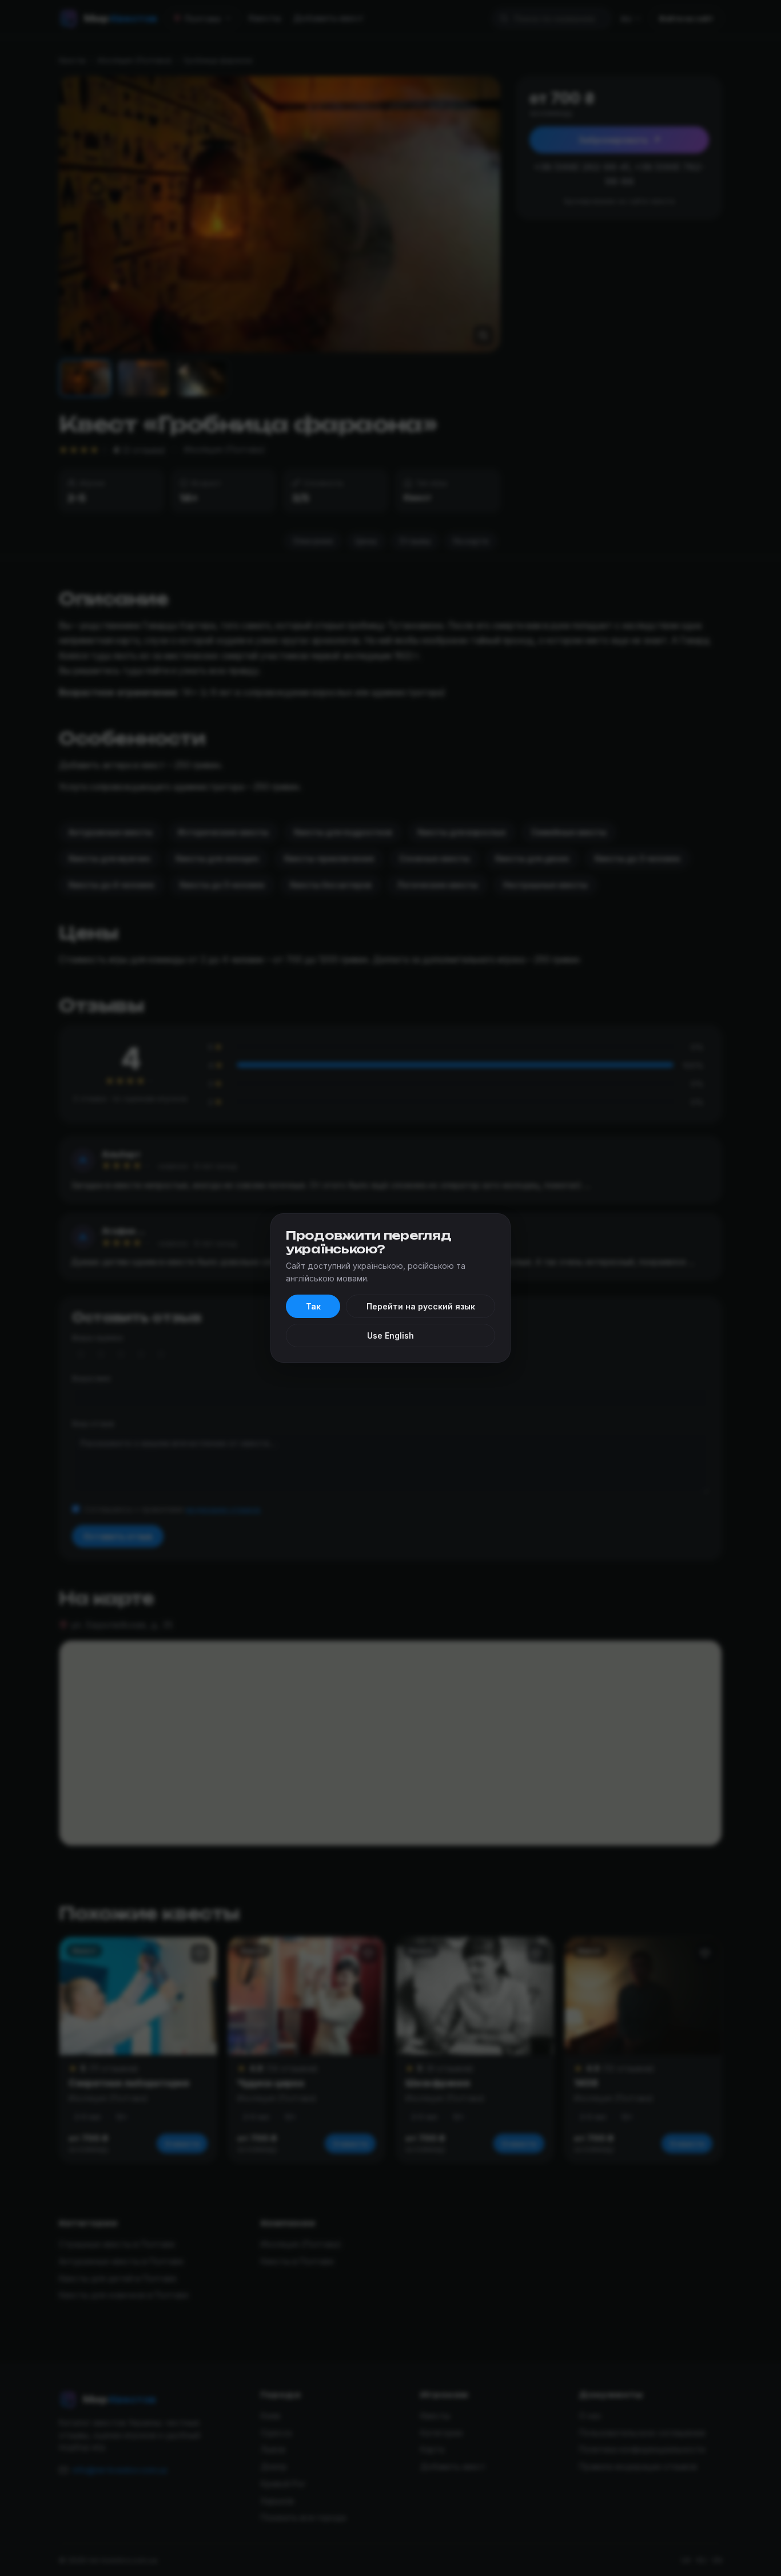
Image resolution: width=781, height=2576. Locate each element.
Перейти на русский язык (421, 1306)
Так (313, 1306)
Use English (390, 1335)
